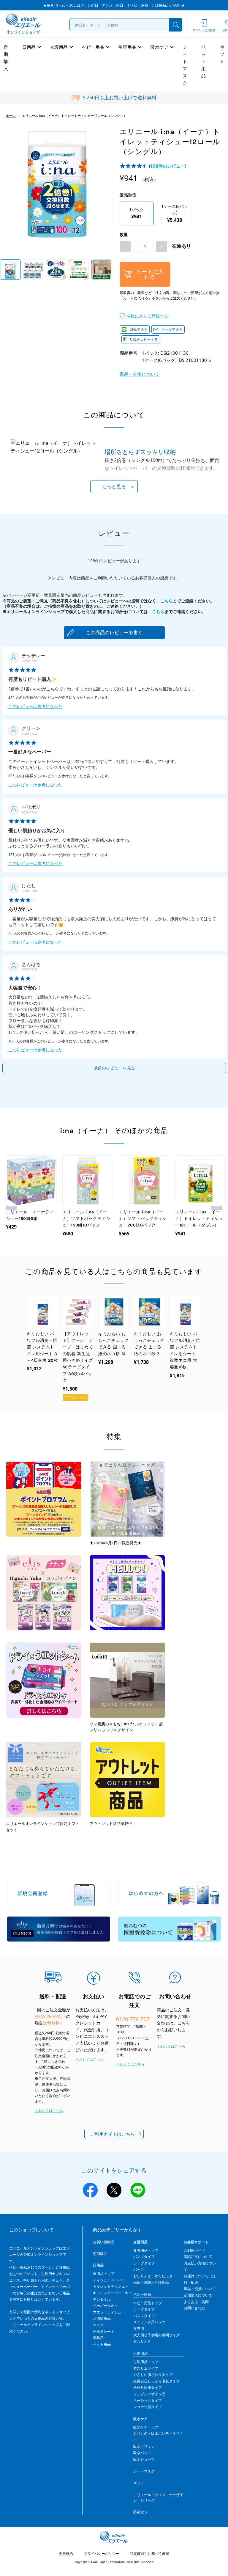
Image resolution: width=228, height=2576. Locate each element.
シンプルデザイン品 (149, 2394)
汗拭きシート (104, 2331)
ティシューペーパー (109, 2280)
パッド (139, 2270)
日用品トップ (104, 2273)
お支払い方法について (200, 2266)
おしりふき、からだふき (153, 2276)
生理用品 (127, 47)
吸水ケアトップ (146, 2427)
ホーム (11, 116)
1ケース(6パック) (175, 213)
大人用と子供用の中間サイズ (156, 2335)
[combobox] (126, 25)
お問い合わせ (194, 2308)
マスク (98, 2325)
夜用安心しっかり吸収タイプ (156, 2381)
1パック (137, 213)
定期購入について (198, 2295)
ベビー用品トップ (148, 2303)
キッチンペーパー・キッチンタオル (113, 2296)
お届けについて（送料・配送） (200, 2279)
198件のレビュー (168, 166)
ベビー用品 (93, 47)
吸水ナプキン (144, 2447)
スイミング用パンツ (149, 2322)
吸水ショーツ (144, 2459)
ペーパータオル (105, 2306)
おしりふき (142, 2341)
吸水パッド (142, 2453)
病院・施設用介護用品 (151, 2282)
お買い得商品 (104, 2242)
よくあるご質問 (196, 2302)
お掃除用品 (102, 2318)
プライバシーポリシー (102, 2554)
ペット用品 (204, 61)
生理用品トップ (146, 2362)
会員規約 (66, 2554)
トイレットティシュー (111, 2286)
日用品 (29, 47)
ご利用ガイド (194, 2250)
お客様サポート (196, 2242)
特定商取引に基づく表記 (150, 2554)
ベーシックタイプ (148, 2400)
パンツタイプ (144, 2257)
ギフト (222, 54)
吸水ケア (159, 47)
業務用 (98, 2338)
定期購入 (6, 58)
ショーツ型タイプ (148, 2407)
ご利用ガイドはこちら (113, 2134)
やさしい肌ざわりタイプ (153, 2375)
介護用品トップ (146, 2250)
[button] (144, 316)
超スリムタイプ (146, 2368)
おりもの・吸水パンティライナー (158, 2437)
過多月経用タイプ (148, 2387)
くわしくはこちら (49, 2111)
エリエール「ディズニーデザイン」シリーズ (158, 2498)
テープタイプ (144, 2263)
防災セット (142, 2512)
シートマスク (185, 65)
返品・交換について (140, 374)
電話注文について (198, 2257)
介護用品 (59, 47)
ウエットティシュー (109, 2312)
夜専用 (139, 2328)
